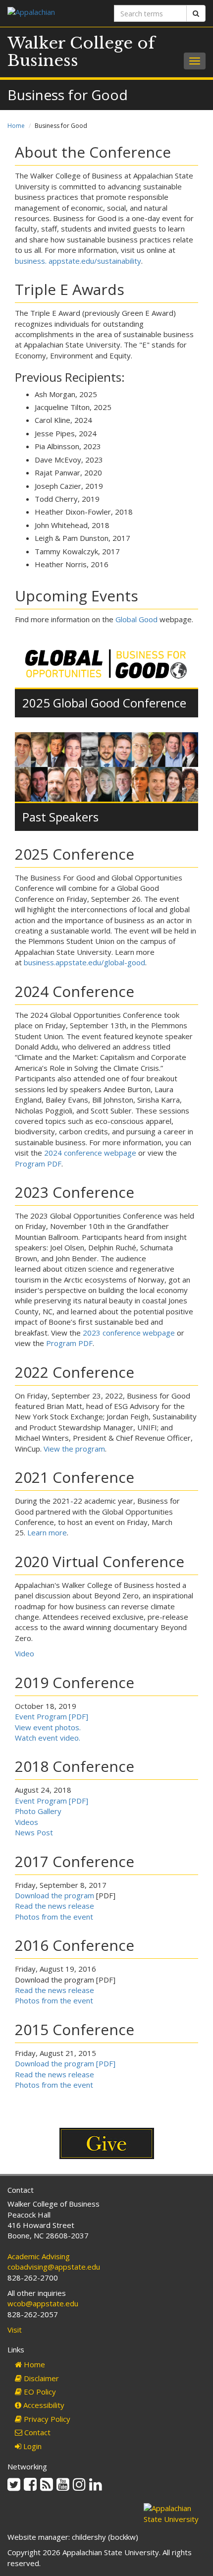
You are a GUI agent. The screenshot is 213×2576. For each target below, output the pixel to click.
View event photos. (48, 1727)
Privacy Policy (46, 2419)
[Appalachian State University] (53, 13)
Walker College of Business (81, 52)
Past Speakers (60, 817)
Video (25, 1653)
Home (16, 126)
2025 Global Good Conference (104, 703)
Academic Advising (39, 2256)
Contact (36, 2432)
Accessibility (43, 2405)
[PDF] (105, 2063)
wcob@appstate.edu (43, 2303)
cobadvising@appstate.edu (54, 2267)
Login (31, 2446)
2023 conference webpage (129, 1333)
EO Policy (39, 2392)
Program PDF (38, 1164)
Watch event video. (48, 1738)
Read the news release (54, 1906)
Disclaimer (40, 2378)
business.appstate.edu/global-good (84, 962)
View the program (74, 1449)
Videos (27, 1822)
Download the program (54, 1895)
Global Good (136, 619)
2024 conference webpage (90, 1153)
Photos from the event (54, 1917)
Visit (15, 2330)
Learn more (47, 1532)
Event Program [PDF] (52, 1716)
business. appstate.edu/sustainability (78, 261)
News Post (34, 1832)
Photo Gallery (38, 1811)
